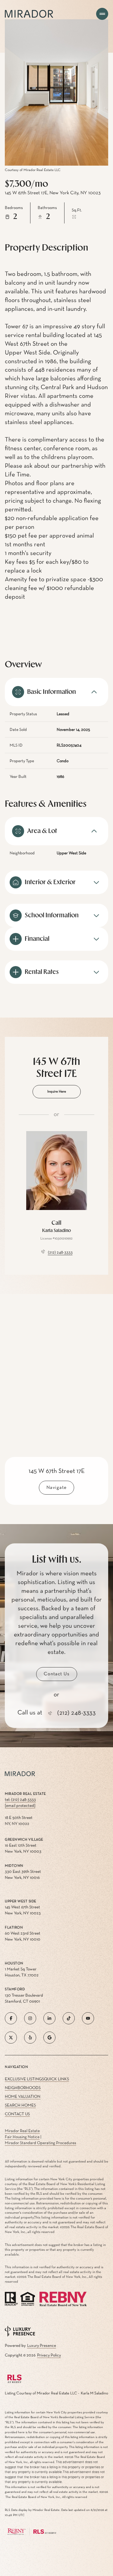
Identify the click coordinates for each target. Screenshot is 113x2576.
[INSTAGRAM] (30, 2018)
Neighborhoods (23, 2088)
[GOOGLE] (49, 2038)
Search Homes (20, 2105)
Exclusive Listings (24, 2079)
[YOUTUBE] (88, 2018)
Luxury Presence (42, 2346)
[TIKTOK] (69, 2018)
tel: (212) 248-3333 (20, 1800)
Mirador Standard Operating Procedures (41, 2143)
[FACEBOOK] (11, 2018)
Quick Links (56, 2079)
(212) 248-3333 (60, 1252)
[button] (57, 1674)
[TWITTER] (11, 2038)
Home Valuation (23, 2097)
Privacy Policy (49, 2355)
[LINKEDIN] (49, 2018)
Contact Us (17, 2114)
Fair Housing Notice (22, 2137)
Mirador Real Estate (22, 2131)
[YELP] (30, 2038)
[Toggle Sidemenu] (102, 14)
